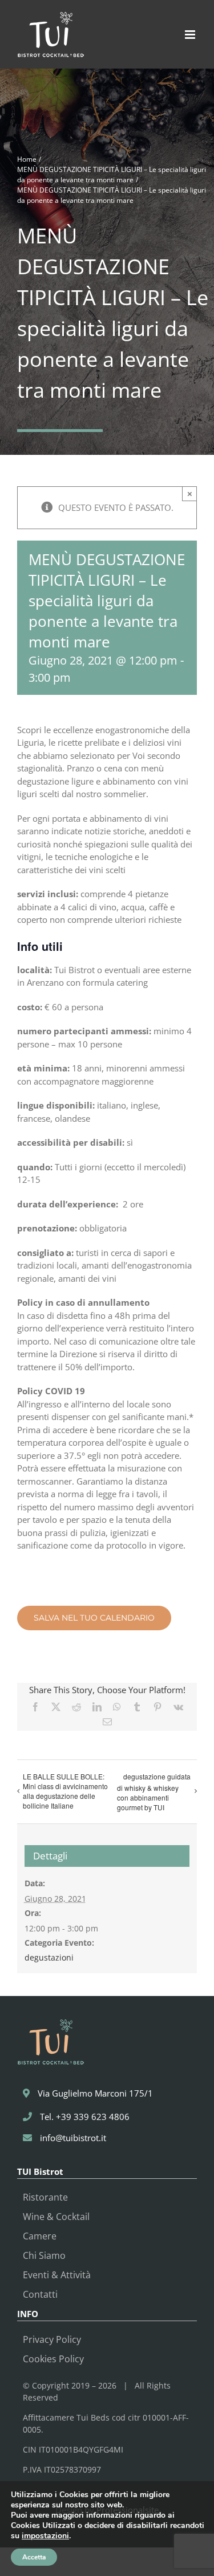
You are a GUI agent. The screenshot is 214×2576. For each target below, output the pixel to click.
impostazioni (45, 2536)
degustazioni (49, 1957)
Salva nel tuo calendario (94, 1618)
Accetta (34, 2557)
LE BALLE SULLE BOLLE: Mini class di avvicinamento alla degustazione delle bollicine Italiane (65, 1791)
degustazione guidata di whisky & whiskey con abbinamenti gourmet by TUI (154, 1792)
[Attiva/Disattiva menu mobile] (191, 35)
